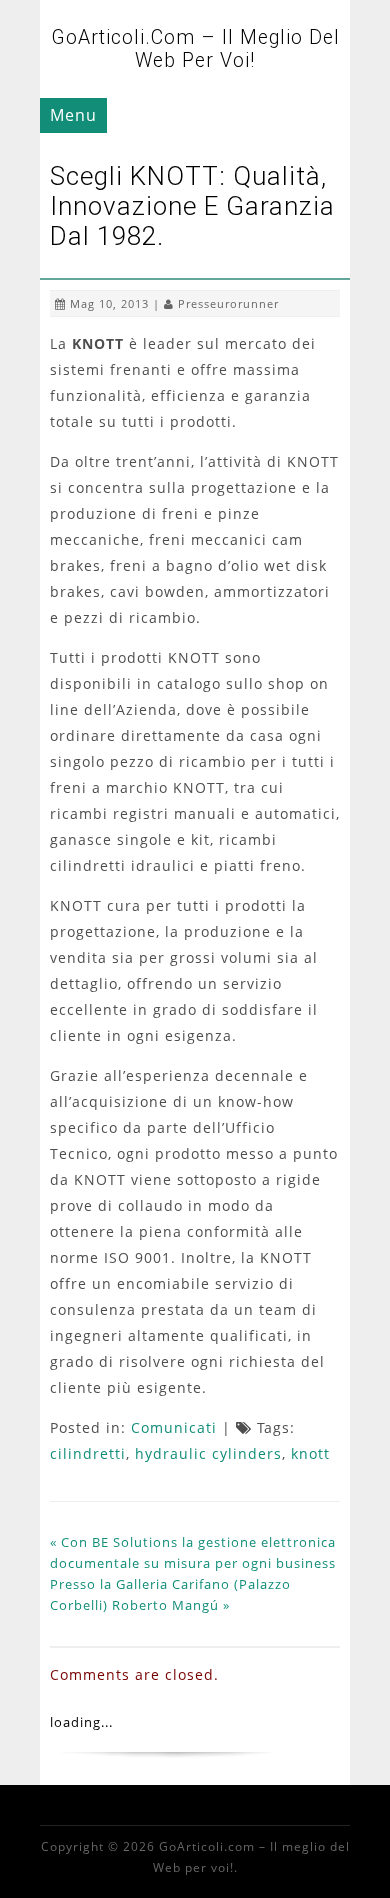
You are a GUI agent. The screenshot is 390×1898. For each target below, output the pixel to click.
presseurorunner (228, 303)
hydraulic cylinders (208, 1453)
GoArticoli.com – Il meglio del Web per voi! (195, 49)
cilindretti (88, 1453)
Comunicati (174, 1427)
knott (310, 1453)
